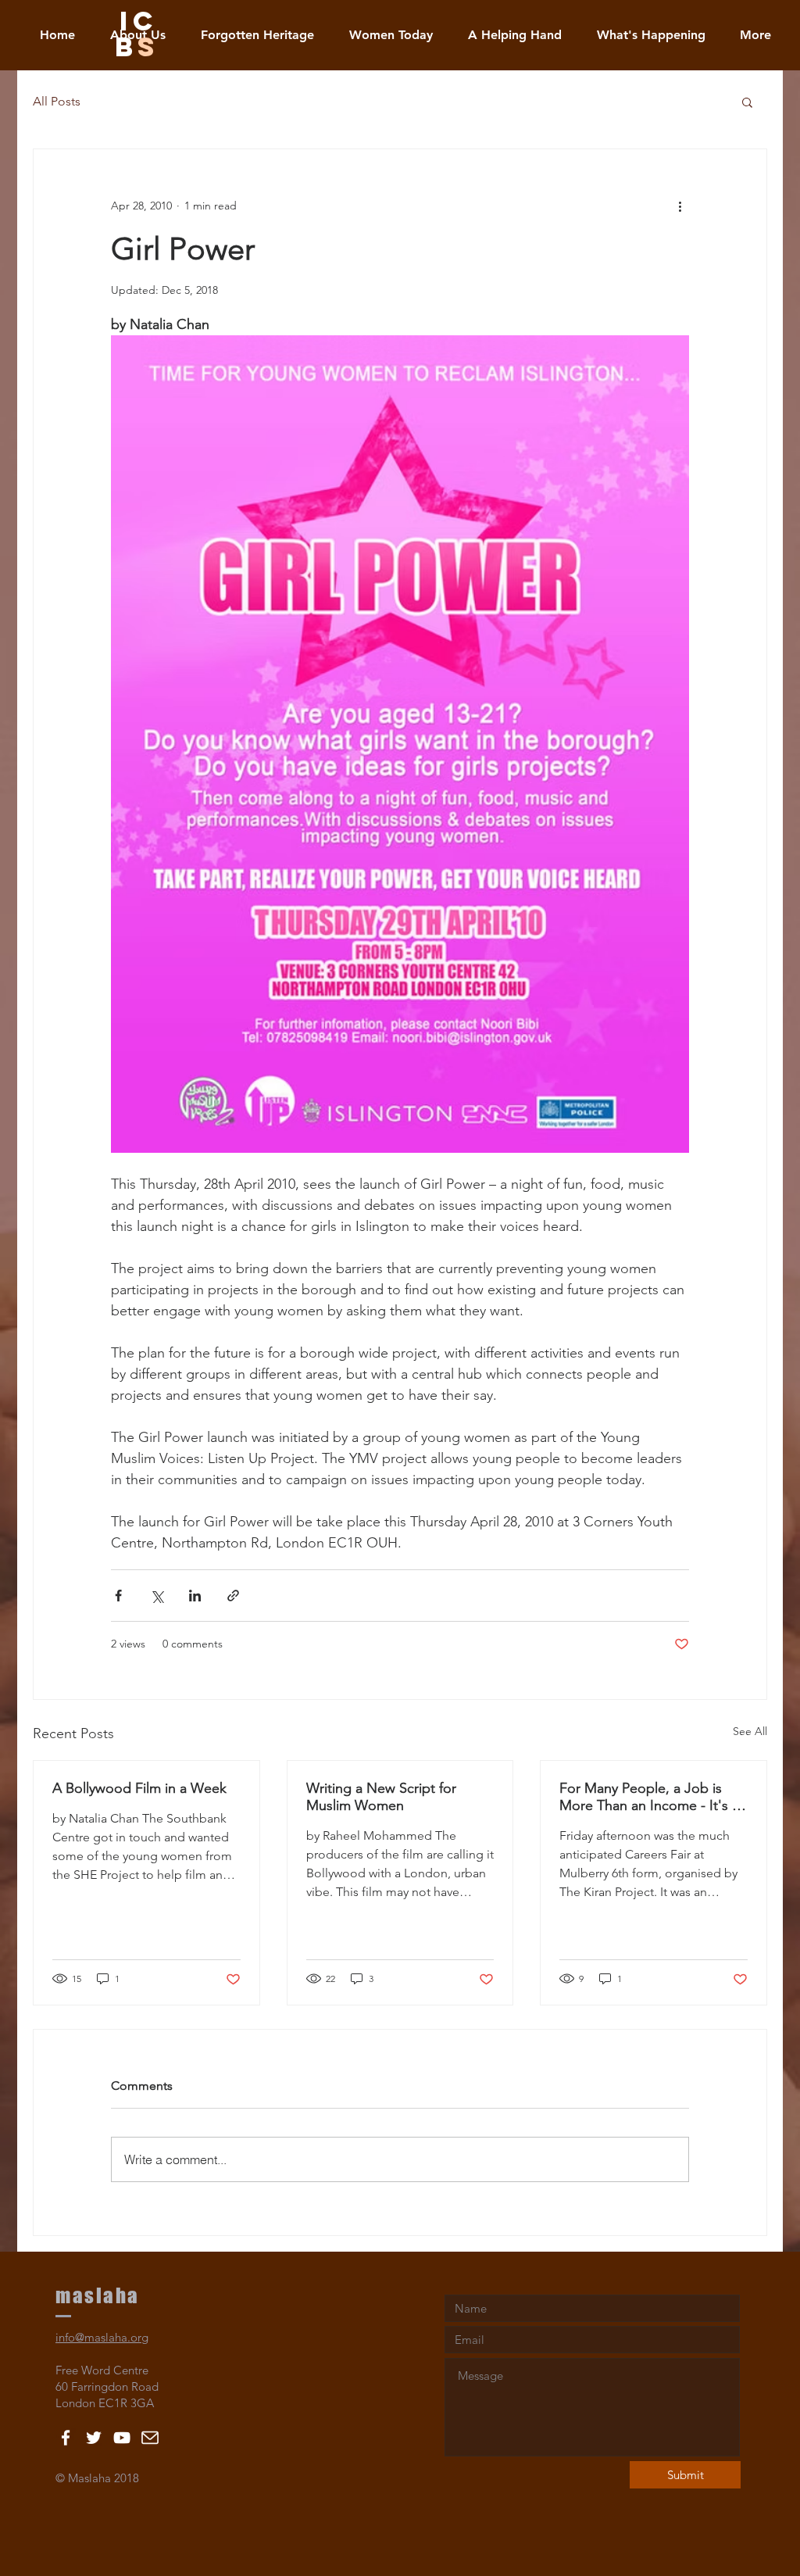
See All (750, 1731)
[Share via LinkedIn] (195, 1596)
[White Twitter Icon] (94, 2438)
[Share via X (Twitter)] (157, 1596)
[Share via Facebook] (118, 1596)
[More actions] (680, 206)
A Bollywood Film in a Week (139, 1788)
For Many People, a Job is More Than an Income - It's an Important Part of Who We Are (653, 1797)
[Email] (150, 2438)
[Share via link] (233, 1596)
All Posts (57, 101)
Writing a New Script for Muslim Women (381, 1797)
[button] (747, 102)
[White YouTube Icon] (122, 2438)
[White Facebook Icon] (66, 2438)
